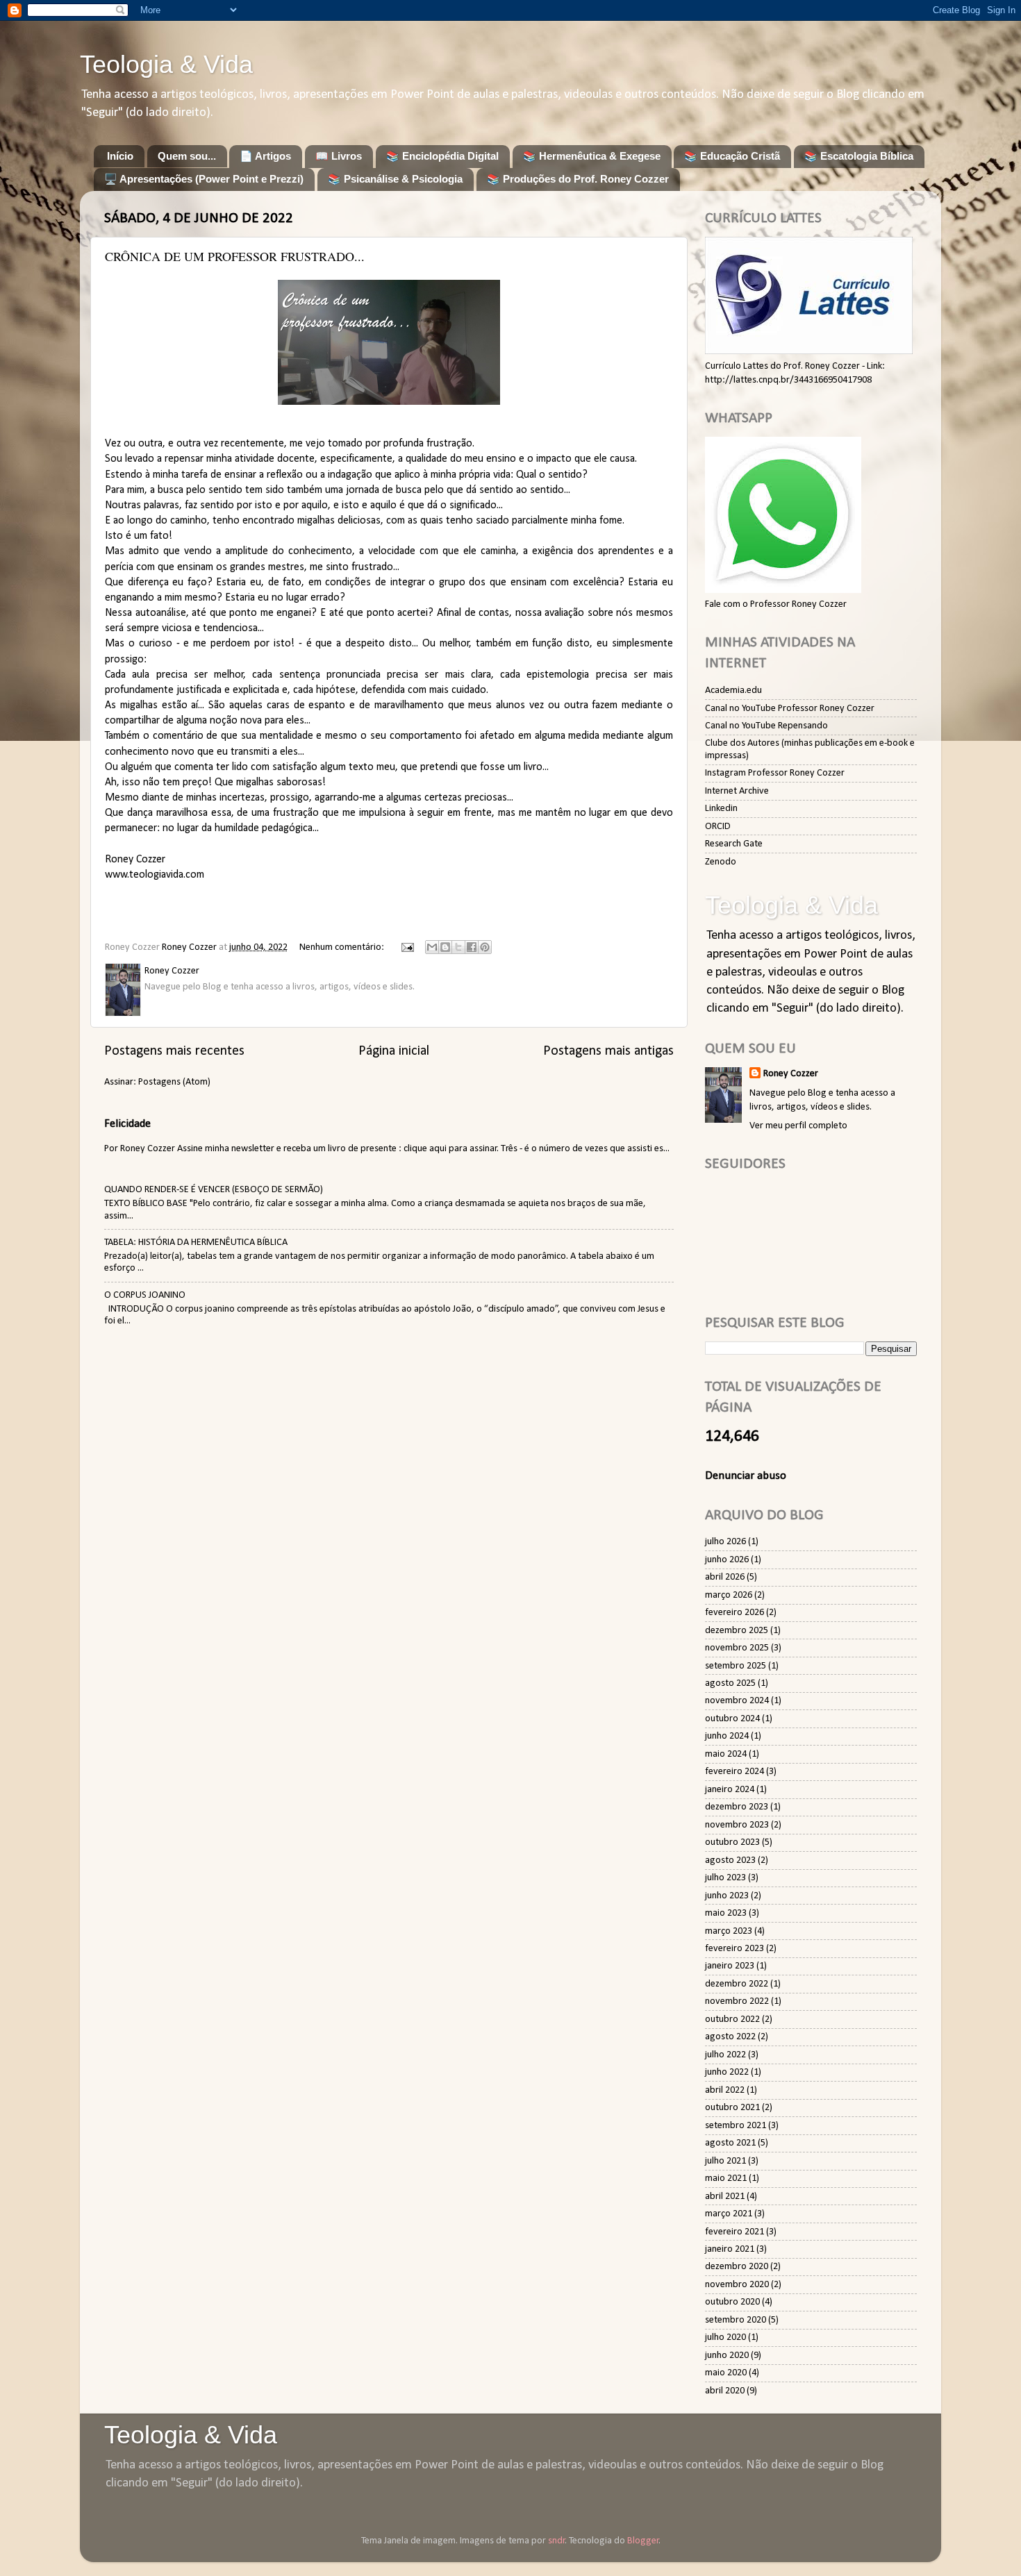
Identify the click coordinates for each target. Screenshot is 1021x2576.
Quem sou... (187, 156)
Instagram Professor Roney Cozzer (775, 773)
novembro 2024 (737, 1701)
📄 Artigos (265, 156)
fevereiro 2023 (734, 1949)
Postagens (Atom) (174, 1082)
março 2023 (729, 1931)
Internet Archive (737, 791)
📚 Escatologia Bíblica (859, 156)
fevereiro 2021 (734, 2232)
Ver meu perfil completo (798, 1126)
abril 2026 (725, 1577)
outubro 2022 (732, 2019)
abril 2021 (725, 2197)
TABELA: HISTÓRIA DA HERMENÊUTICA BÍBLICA (196, 1243)
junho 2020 (727, 2356)
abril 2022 (725, 2090)
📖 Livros (339, 156)
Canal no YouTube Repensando (766, 726)
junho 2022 (727, 2072)
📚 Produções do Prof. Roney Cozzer (578, 179)
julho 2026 (725, 1542)
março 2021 (729, 2214)
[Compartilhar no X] (458, 947)
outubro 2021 (732, 2108)
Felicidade (127, 1124)
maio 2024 (726, 1754)
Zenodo (721, 862)
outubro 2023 (732, 1842)
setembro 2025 (736, 1666)
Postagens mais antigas (608, 1051)
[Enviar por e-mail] (432, 947)
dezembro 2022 (737, 1984)
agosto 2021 (730, 2143)
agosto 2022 (730, 2037)
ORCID (718, 827)
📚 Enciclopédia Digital (442, 156)
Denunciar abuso (746, 1476)
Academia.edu (733, 691)
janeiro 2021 (730, 2249)
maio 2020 (726, 2373)
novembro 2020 (737, 2285)
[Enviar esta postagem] (406, 947)
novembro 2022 (737, 2001)
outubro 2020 (732, 2302)
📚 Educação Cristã (732, 156)
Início (120, 156)
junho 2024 (727, 1736)
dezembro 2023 (737, 1807)
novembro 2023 (737, 1825)
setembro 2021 (736, 2126)
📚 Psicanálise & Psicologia (395, 179)
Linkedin (721, 809)
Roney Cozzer (791, 1074)
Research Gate (734, 844)
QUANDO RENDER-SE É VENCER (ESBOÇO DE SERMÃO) (214, 1190)
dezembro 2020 (737, 2267)
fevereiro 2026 (734, 1613)
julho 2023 (725, 1878)
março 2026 (729, 1595)
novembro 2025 (737, 1648)
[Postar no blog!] (445, 947)
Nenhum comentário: (343, 947)
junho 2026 (727, 1560)
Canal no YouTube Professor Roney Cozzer (790, 709)
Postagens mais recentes (174, 1051)
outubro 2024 (732, 1719)
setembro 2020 (736, 2320)
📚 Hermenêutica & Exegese (592, 156)
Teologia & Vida (166, 64)
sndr (557, 2541)
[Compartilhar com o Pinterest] (485, 947)
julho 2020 (725, 2337)
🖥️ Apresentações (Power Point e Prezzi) (204, 179)
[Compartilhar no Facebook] (472, 947)
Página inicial (394, 1051)
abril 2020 (725, 2391)
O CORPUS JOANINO (145, 1295)
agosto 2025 (730, 1683)
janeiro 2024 (730, 1790)
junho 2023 (727, 1896)
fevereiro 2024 (734, 1772)
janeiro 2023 (730, 1966)
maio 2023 (726, 1913)
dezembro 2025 (737, 1631)
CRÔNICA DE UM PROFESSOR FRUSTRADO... (235, 256)
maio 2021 (726, 2178)
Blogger (643, 2541)
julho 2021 (725, 2161)
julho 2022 (725, 2055)
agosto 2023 (730, 1860)
